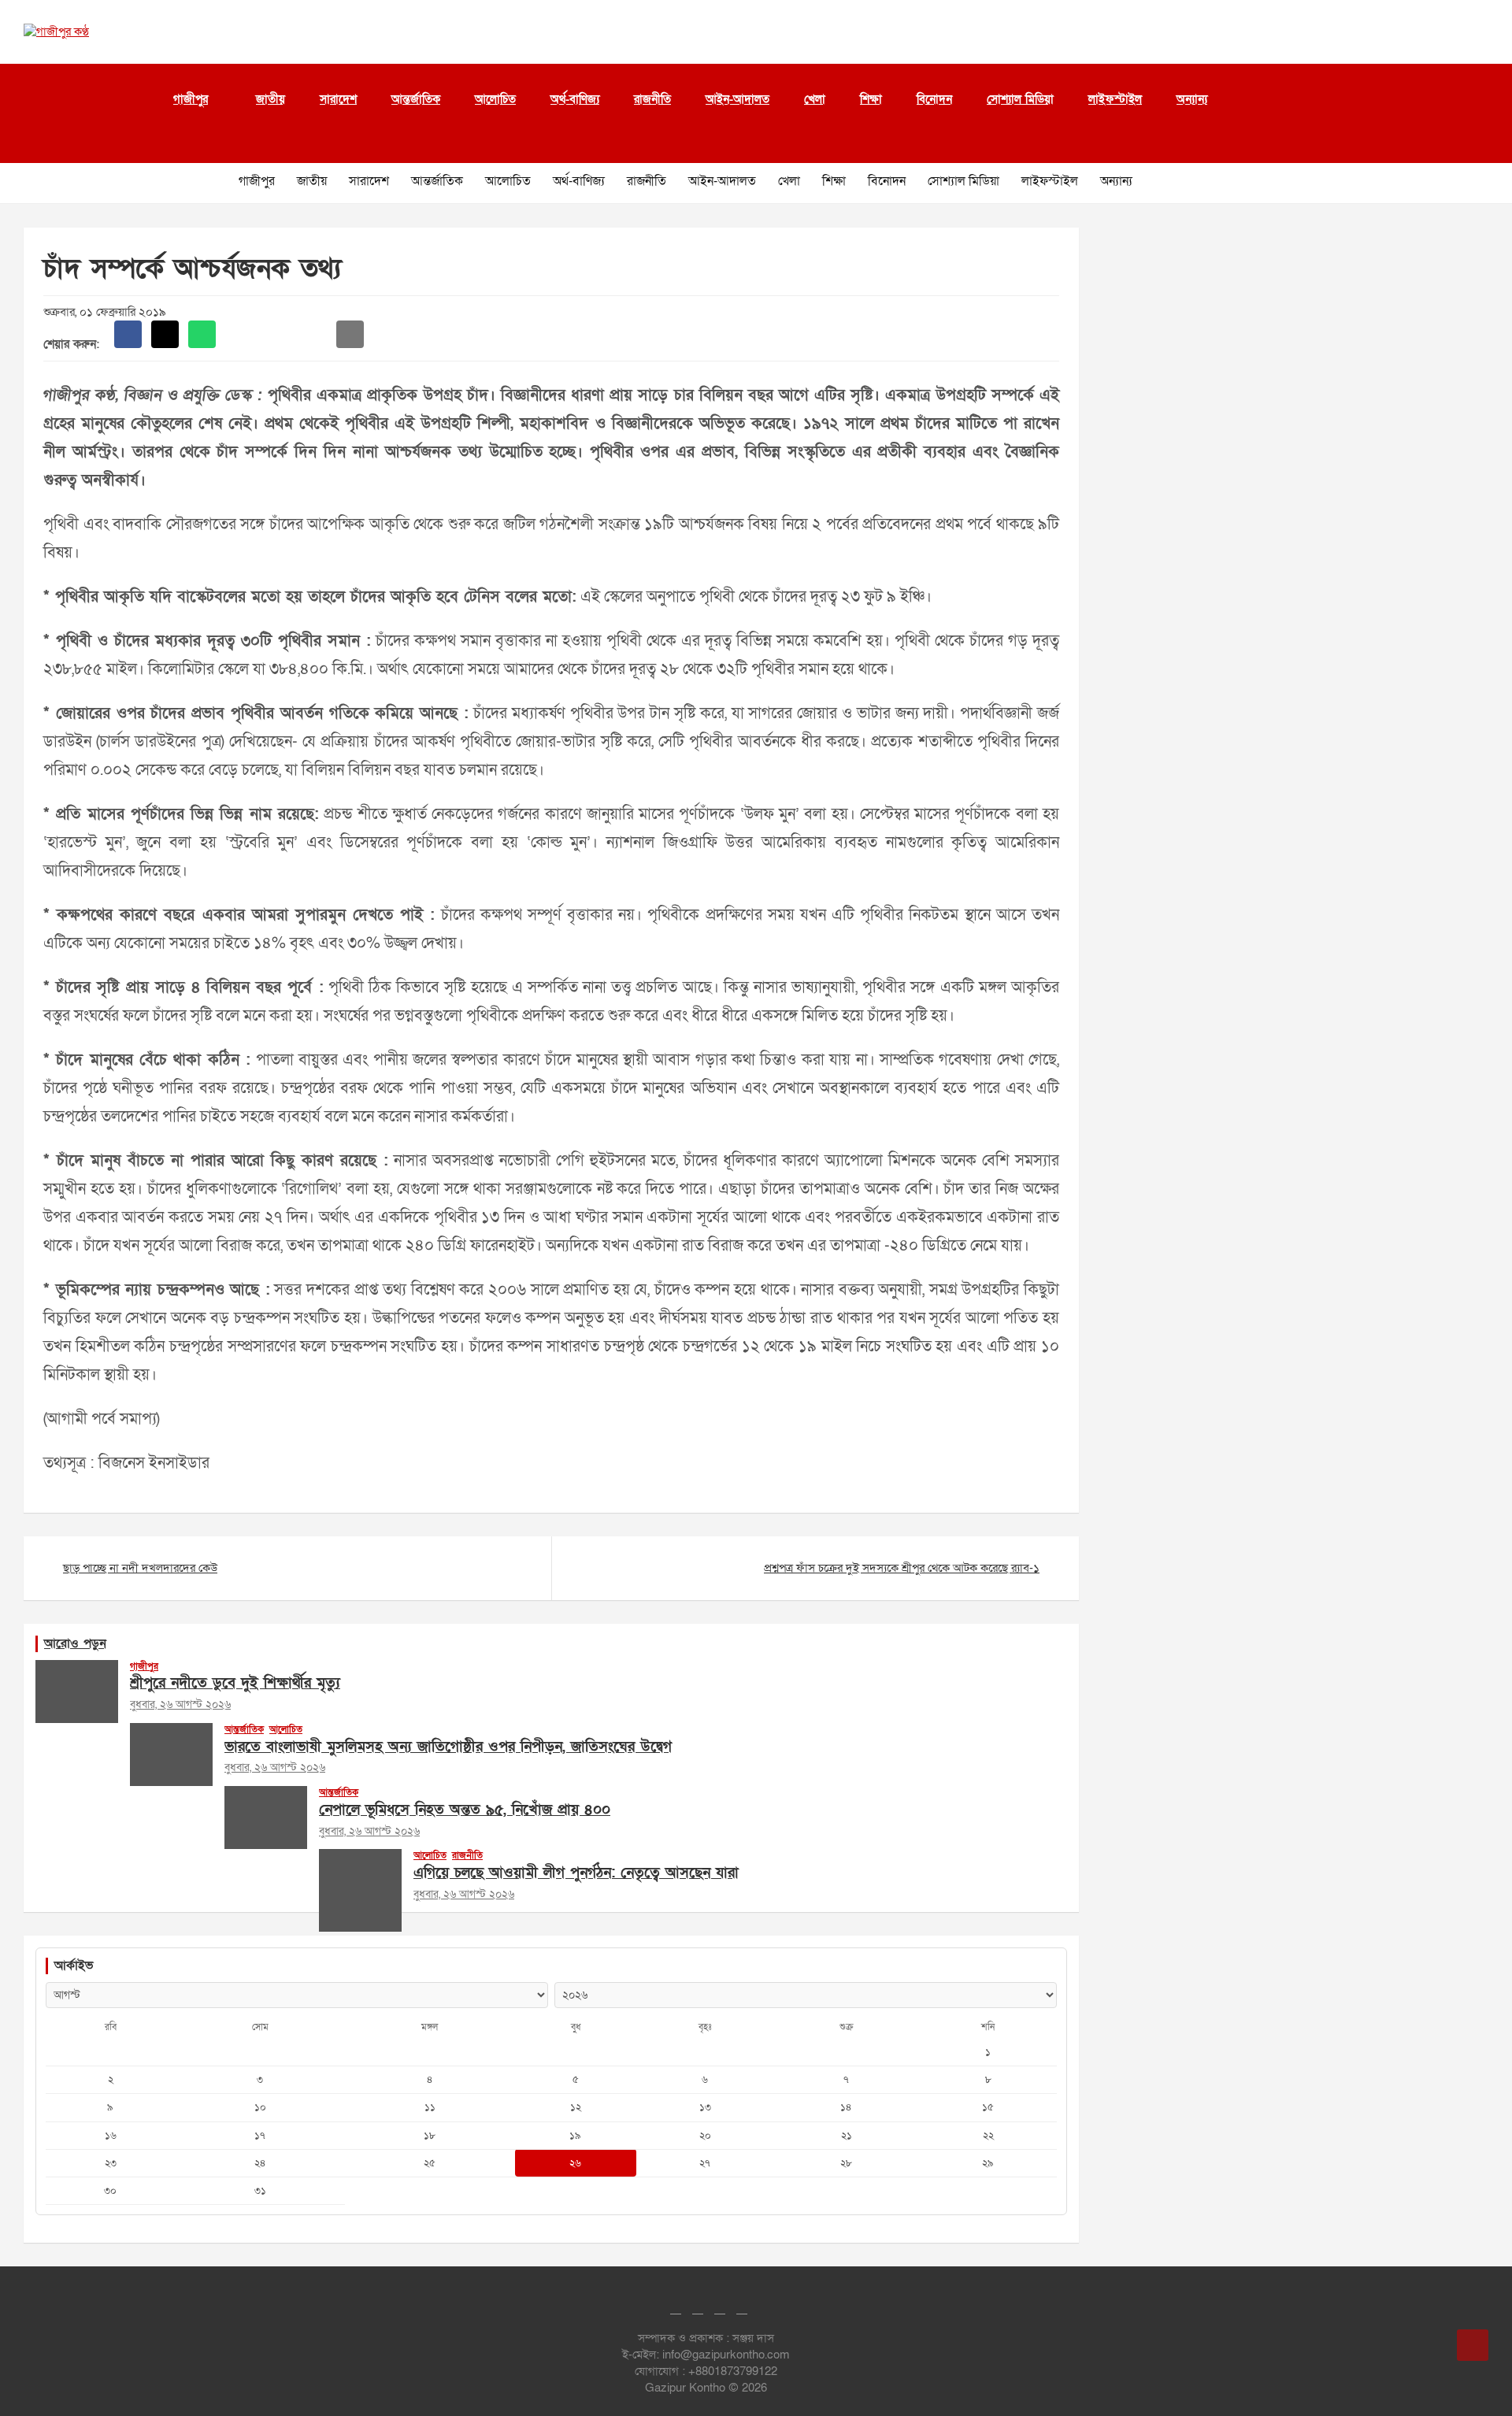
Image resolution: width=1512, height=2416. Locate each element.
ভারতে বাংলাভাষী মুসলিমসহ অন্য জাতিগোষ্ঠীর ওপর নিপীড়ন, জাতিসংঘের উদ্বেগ (448, 1747)
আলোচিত (495, 99)
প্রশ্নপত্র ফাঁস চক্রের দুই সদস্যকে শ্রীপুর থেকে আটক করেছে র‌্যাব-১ (902, 1568)
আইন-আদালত (737, 99)
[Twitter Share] (165, 334)
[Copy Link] (313, 334)
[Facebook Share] (128, 334)
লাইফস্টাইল (1115, 99)
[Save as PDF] (276, 334)
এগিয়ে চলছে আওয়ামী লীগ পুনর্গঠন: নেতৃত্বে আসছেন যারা (576, 1873)
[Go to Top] (1473, 2345)
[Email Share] (350, 334)
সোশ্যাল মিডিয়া (1020, 99)
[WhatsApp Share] (202, 334)
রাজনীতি (652, 99)
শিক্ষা (871, 99)
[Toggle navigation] (31, 143)
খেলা (815, 99)
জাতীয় (271, 99)
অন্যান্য (1192, 99)
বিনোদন (934, 99)
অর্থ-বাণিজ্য (575, 99)
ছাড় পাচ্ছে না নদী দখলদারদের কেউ (140, 1568)
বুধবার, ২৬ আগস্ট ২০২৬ (180, 1705)
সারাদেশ (338, 99)
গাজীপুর (191, 99)
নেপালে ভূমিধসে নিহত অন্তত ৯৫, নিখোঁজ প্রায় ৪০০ (465, 1810)
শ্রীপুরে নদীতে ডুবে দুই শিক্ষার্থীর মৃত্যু (235, 1683)
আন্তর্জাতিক (416, 99)
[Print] (239, 334)
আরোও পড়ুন (75, 1643)
